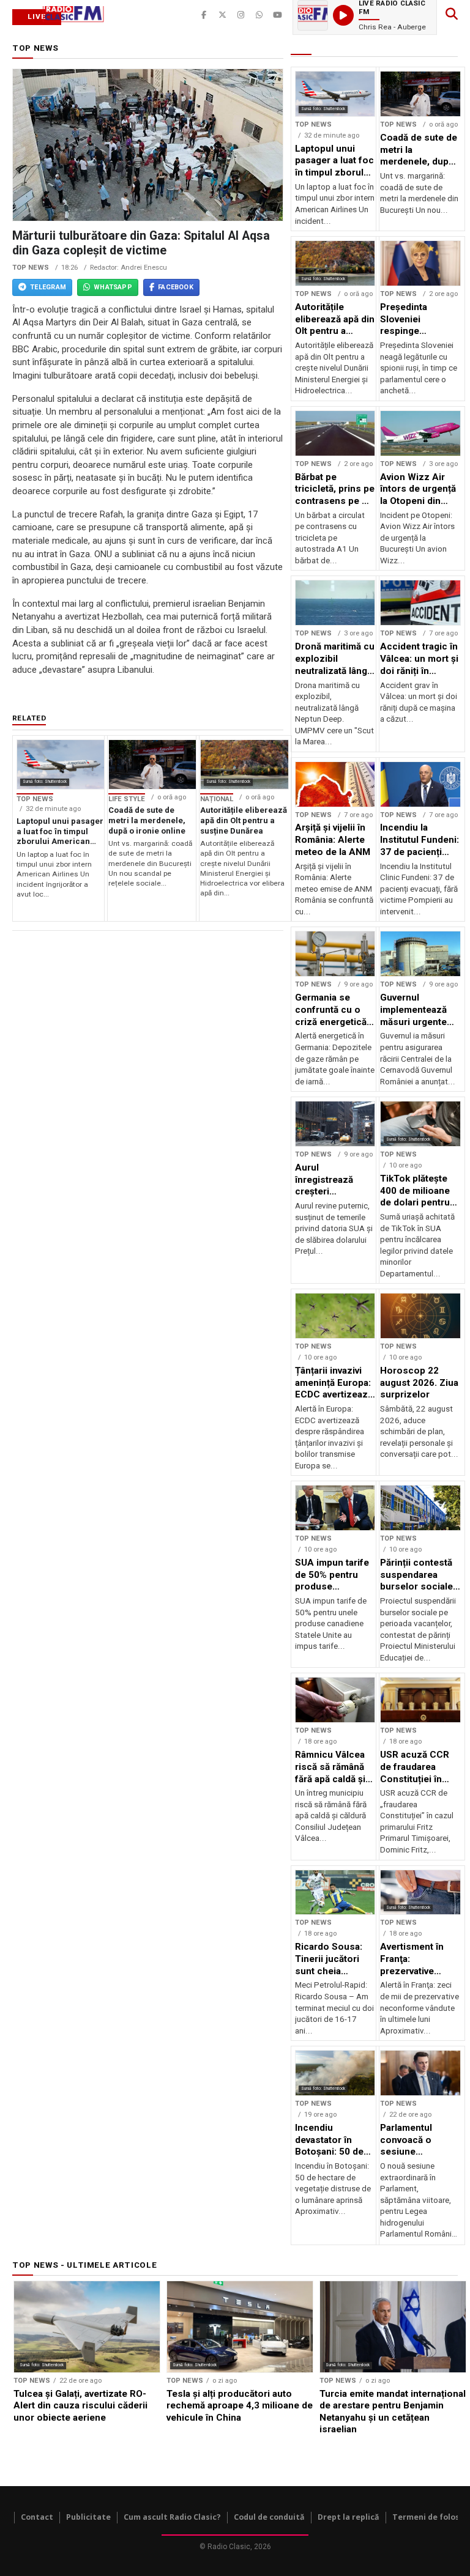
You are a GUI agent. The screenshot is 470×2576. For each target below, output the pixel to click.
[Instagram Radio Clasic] (241, 15)
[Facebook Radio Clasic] (204, 15)
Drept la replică (349, 2517)
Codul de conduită (269, 2517)
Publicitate (88, 2517)
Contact (37, 2517)
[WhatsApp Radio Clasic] (259, 15)
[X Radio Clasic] (222, 15)
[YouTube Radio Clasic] (277, 15)
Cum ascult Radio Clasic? (172, 2517)
